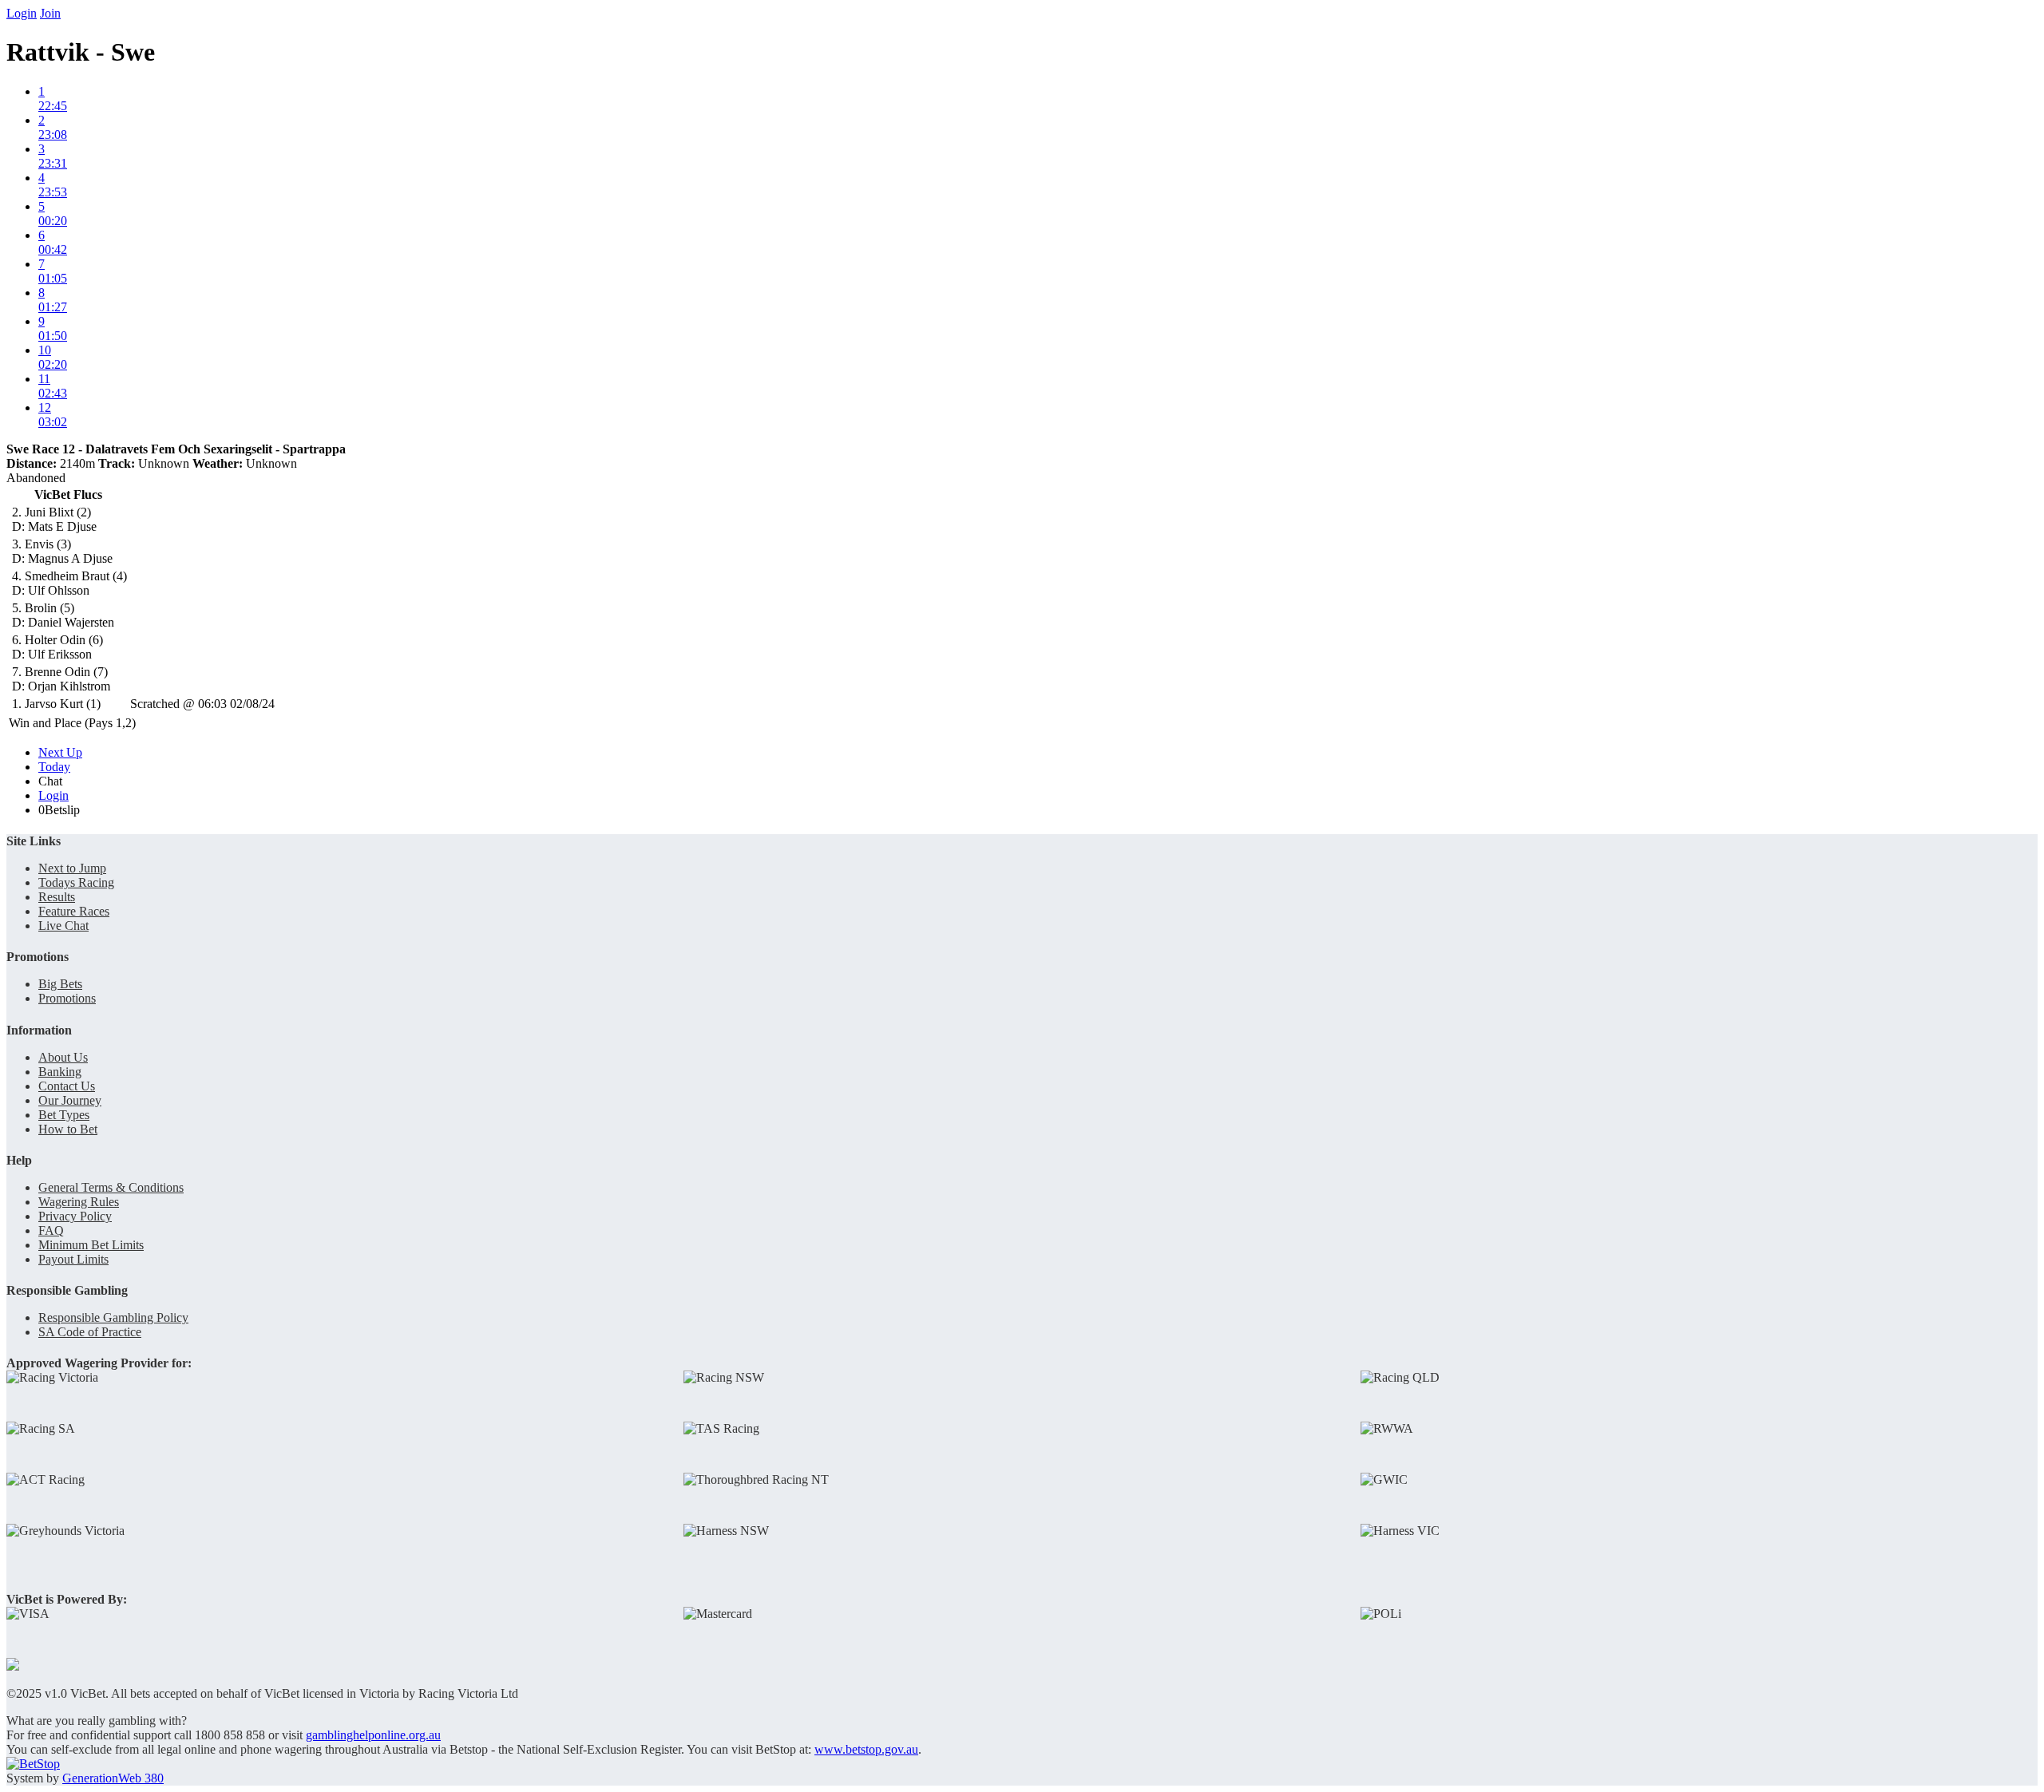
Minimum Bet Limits (91, 1245)
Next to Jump (72, 868)
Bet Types (64, 1115)
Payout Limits (73, 1259)
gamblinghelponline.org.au (373, 1735)
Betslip (59, 810)
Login (22, 13)
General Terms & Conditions (111, 1187)
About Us (63, 1057)
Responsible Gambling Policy (113, 1317)
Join (50, 13)
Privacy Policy (75, 1216)
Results (57, 897)
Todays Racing (76, 882)
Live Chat (63, 926)
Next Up (60, 752)
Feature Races (74, 911)
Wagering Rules (79, 1202)
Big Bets (60, 984)
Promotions (67, 998)
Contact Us (67, 1086)
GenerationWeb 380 (113, 1778)
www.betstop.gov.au (866, 1749)
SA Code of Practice (90, 1332)
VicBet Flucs (68, 494)
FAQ (51, 1230)
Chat (50, 781)
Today (54, 767)
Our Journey (70, 1100)
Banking (60, 1072)
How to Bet (68, 1129)
